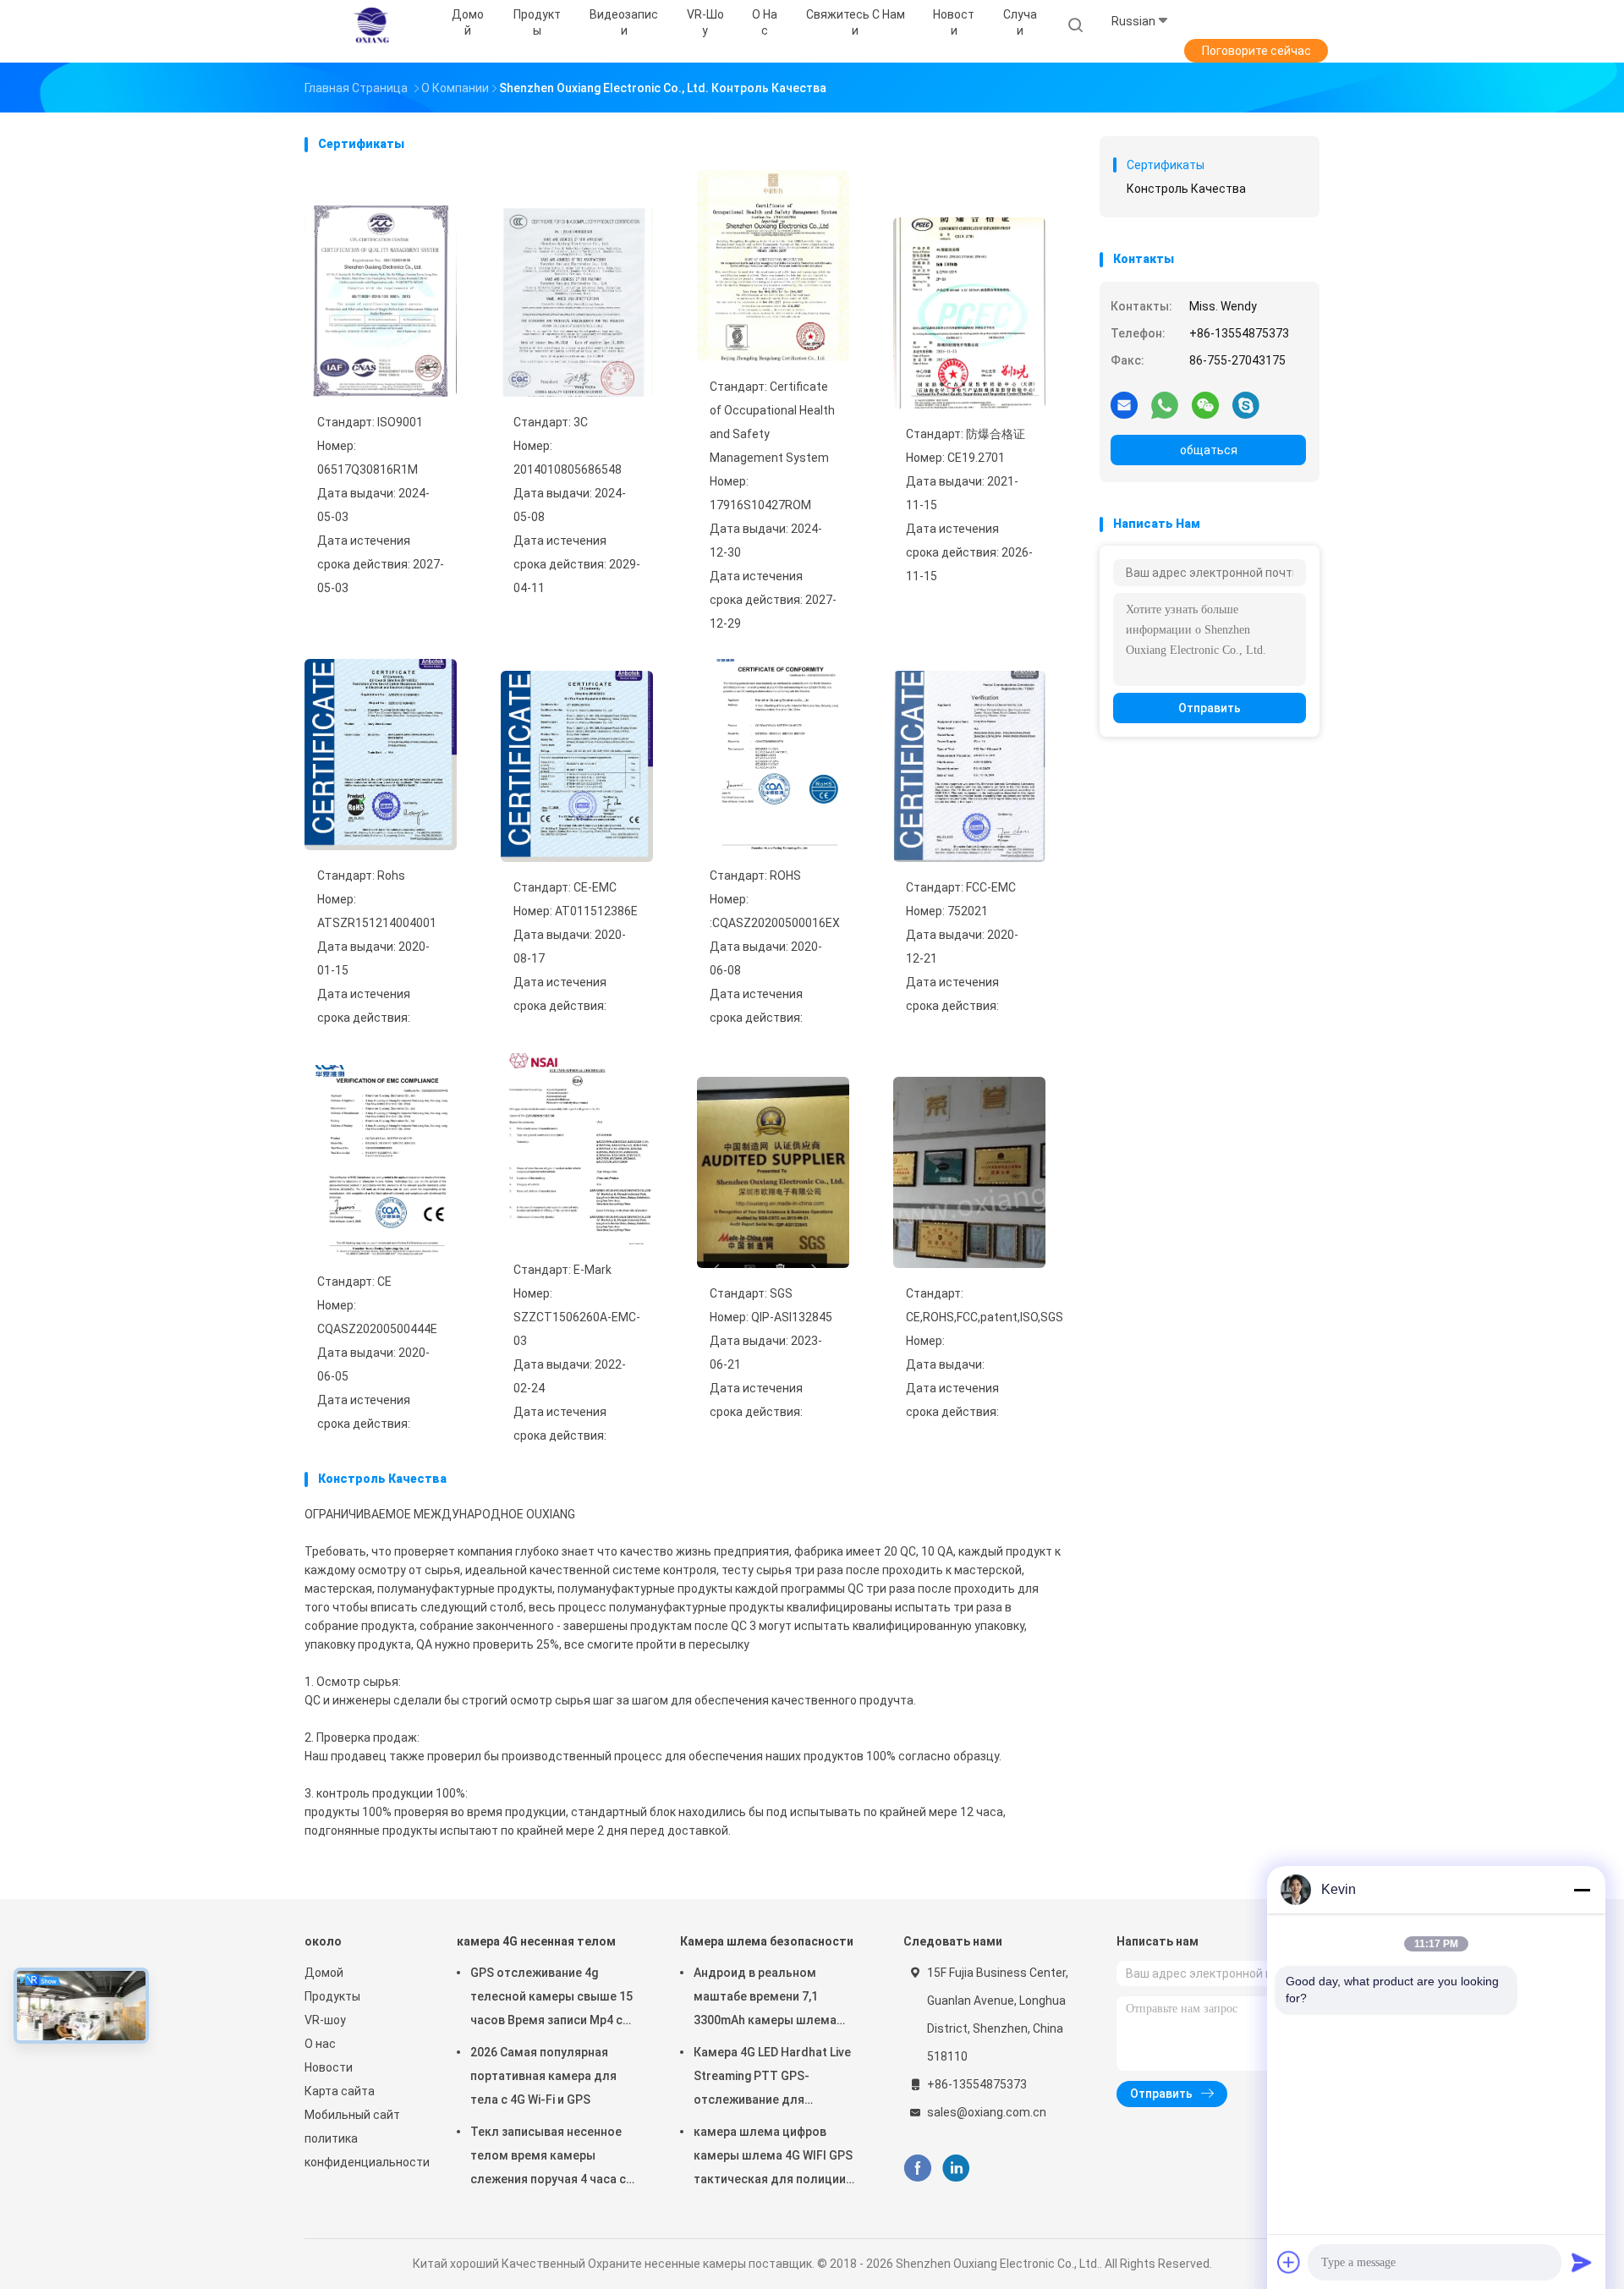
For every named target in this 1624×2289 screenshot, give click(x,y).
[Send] (1582, 2262)
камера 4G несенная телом (536, 1941)
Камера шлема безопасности (767, 1941)
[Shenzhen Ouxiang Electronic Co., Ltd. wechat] (1205, 404)
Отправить (1210, 708)
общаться (1209, 450)
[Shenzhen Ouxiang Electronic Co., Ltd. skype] (1246, 404)
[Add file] (1289, 2262)
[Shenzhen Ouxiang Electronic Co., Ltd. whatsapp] (1165, 404)
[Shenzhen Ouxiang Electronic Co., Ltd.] (370, 25)
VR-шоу (325, 2020)
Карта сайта (340, 2091)
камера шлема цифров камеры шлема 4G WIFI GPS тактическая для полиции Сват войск (773, 2158)
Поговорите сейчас (1256, 51)
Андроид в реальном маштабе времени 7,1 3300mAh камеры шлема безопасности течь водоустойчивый (765, 1999)
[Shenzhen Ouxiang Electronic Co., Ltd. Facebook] (917, 2168)
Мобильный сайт (352, 2115)
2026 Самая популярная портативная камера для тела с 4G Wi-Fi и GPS (543, 2076)
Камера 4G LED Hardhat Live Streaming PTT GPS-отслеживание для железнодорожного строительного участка (772, 2078)
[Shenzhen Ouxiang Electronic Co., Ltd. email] (1124, 404)
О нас (320, 2044)
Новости (329, 2067)
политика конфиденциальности (364, 2150)
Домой (324, 1973)
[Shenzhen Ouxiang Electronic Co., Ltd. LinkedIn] (956, 2168)
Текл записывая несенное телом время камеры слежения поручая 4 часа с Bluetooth (548, 2158)
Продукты (332, 1996)
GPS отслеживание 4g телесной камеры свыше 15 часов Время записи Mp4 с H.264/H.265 (551, 1999)
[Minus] (1582, 1890)
